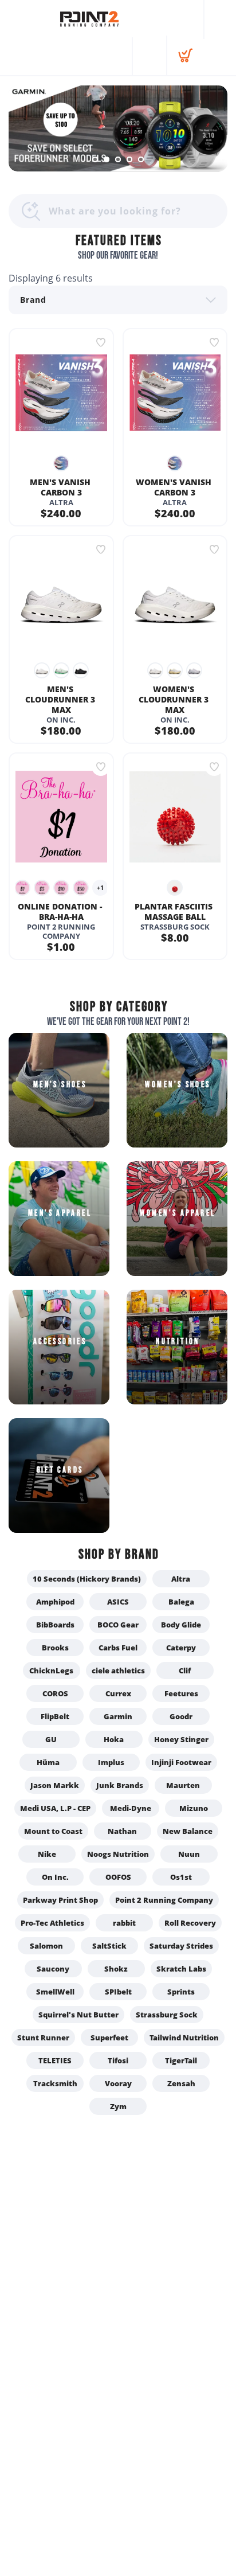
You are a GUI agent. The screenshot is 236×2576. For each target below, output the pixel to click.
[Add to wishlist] (101, 342)
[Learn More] (118, 128)
